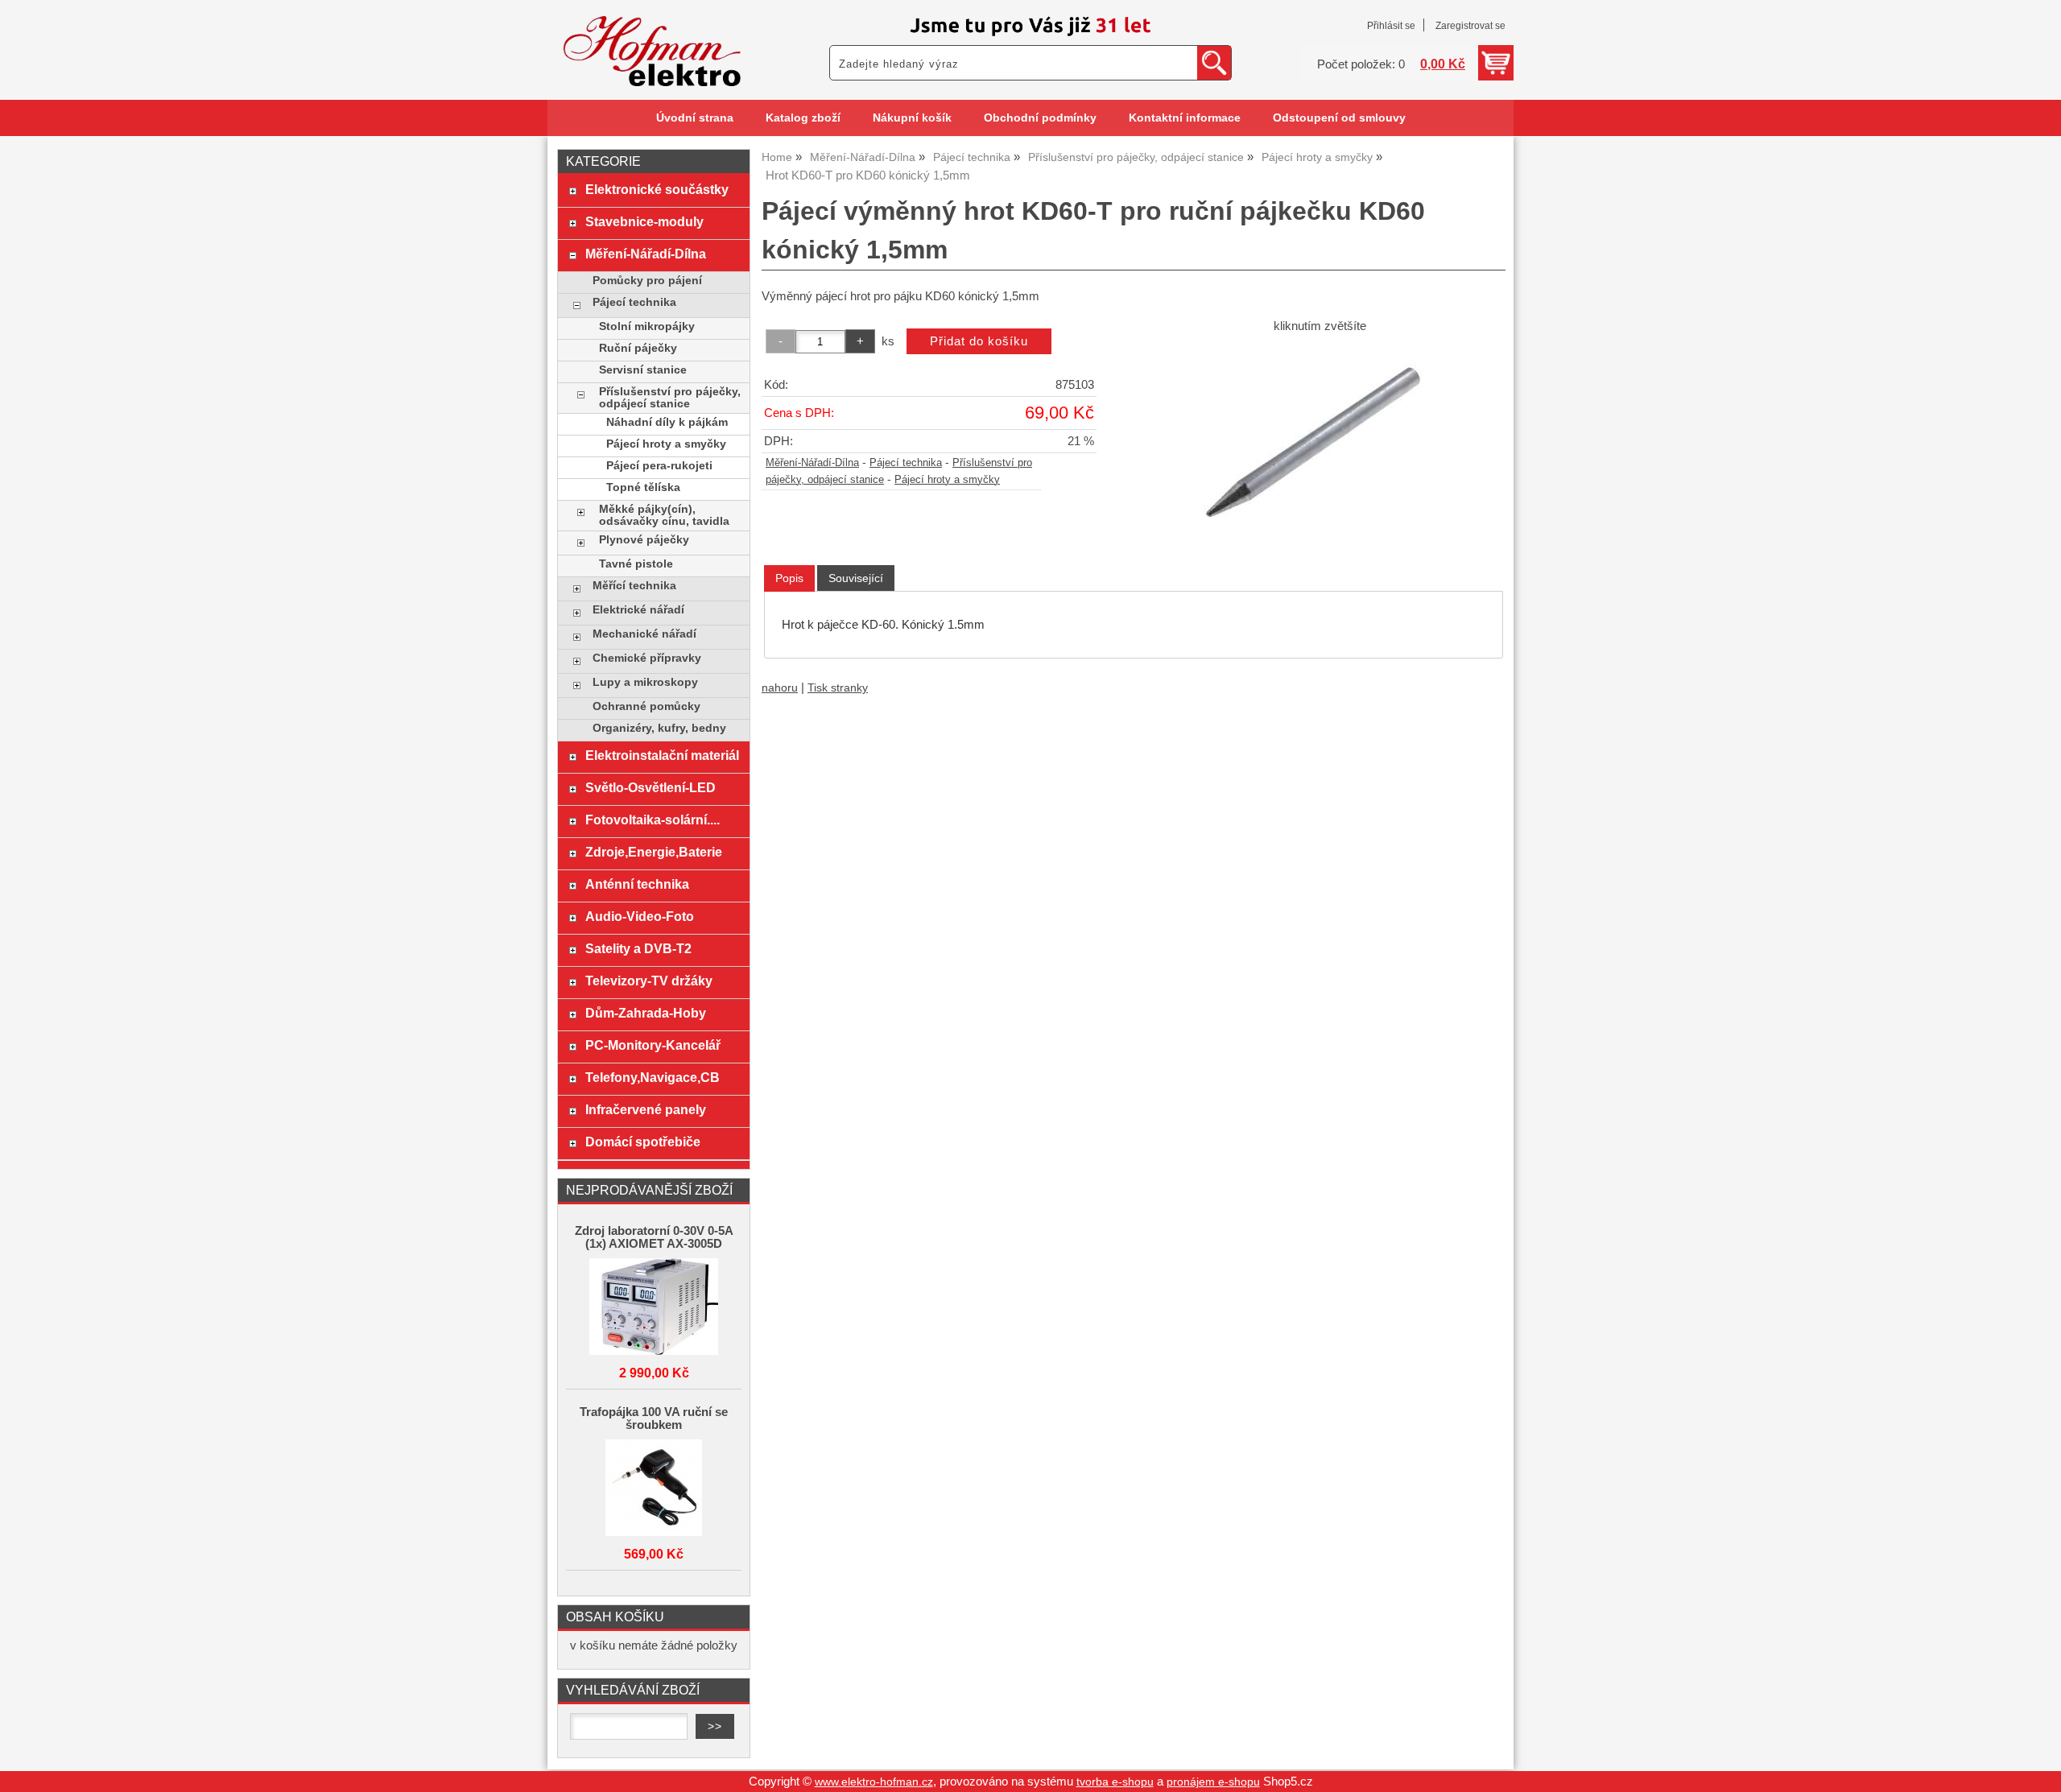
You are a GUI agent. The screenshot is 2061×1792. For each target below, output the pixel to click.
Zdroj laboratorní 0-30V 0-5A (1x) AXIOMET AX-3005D (654, 1237)
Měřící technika (634, 586)
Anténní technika (637, 884)
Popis (789, 578)
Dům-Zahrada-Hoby (646, 1013)
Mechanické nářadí (644, 634)
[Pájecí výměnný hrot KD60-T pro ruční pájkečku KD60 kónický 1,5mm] (1320, 440)
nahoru (780, 688)
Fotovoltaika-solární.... (653, 820)
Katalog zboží (803, 118)
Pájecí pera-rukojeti (659, 466)
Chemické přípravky (647, 658)
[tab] (789, 578)
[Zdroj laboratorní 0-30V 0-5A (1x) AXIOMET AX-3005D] (654, 1308)
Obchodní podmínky (1040, 118)
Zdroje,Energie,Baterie (654, 852)
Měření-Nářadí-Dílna (812, 463)
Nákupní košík (912, 118)
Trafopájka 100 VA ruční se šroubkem (654, 1418)
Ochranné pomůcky (646, 706)
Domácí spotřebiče (643, 1142)
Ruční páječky (638, 348)
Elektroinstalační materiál (662, 755)
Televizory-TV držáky (649, 981)
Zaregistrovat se (1470, 26)
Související (856, 578)
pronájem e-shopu (1213, 1782)
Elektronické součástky (657, 189)
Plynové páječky (644, 540)
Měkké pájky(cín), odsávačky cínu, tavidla (664, 515)
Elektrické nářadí (638, 610)
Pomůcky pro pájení (647, 281)
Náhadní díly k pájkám (667, 422)
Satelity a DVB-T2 (638, 948)
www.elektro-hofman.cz (874, 1782)
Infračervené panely (646, 1109)
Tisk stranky (838, 688)
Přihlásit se (1391, 26)
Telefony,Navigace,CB (653, 1077)
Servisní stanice (643, 370)
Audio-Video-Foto (640, 916)
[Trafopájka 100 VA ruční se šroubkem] (654, 1489)
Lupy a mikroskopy (645, 682)
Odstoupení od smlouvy (1339, 118)
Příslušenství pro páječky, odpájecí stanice (670, 398)
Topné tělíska (643, 487)
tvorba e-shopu (1115, 1782)
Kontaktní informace (1185, 118)
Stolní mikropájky (647, 326)
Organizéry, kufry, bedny (659, 728)
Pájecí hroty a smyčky (947, 480)
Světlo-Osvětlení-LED (651, 787)
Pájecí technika (906, 463)
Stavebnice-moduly (644, 221)
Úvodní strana (695, 118)
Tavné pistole (636, 564)
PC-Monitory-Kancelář (653, 1045)
